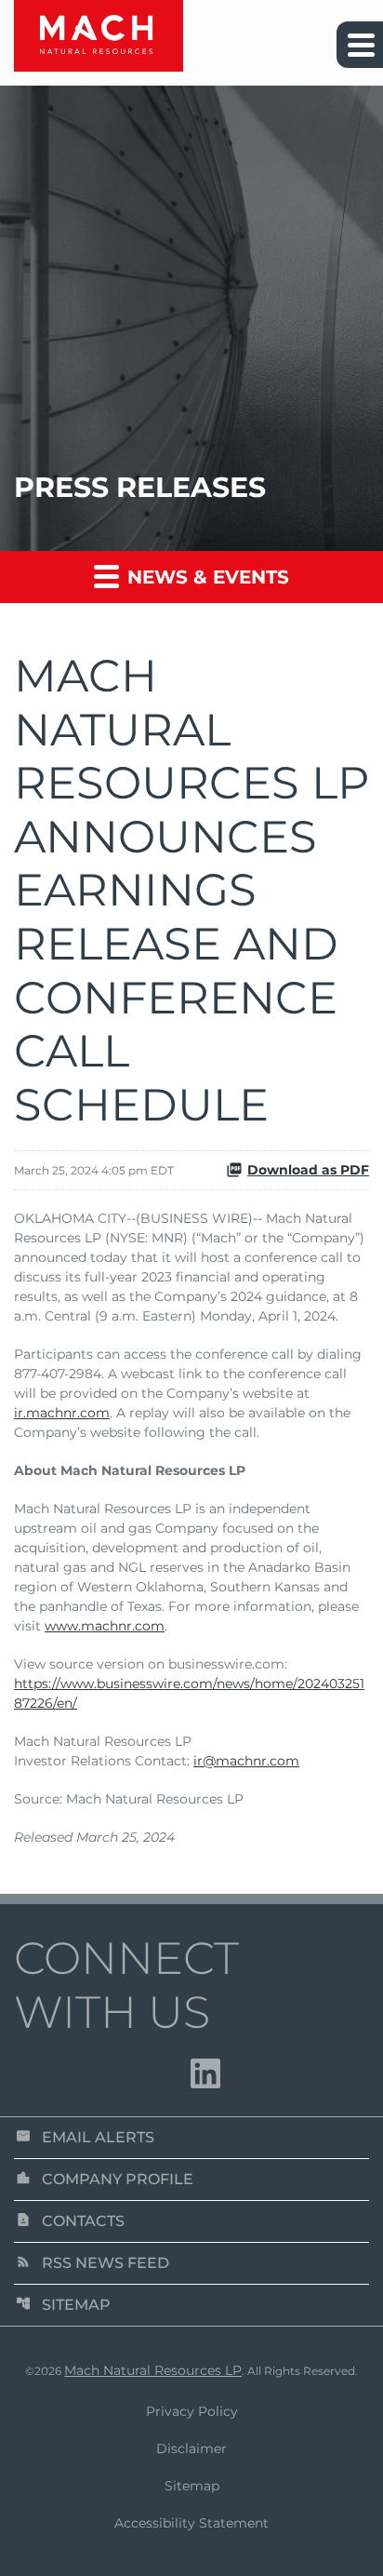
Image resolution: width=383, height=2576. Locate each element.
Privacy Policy (192, 2411)
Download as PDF (308, 1170)
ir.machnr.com (62, 1413)
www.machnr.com (105, 1626)
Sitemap (63, 2305)
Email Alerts (85, 2137)
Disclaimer (191, 2449)
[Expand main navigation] (360, 45)
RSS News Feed (92, 2263)
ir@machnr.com (246, 1761)
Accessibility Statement (191, 2523)
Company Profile (105, 2179)
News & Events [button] (205, 577)
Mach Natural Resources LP (153, 2370)
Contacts (70, 2221)
